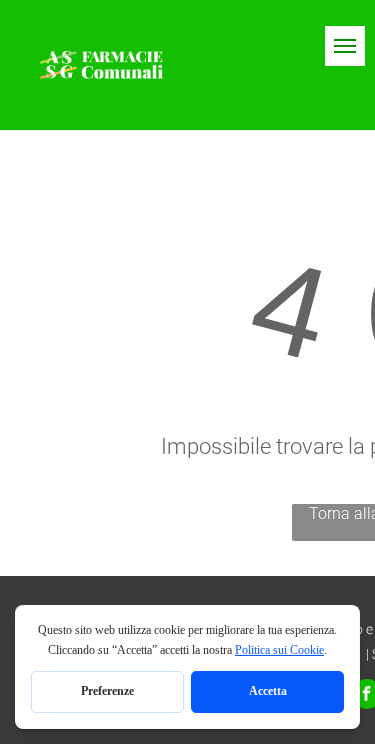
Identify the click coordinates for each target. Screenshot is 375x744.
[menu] (345, 46)
